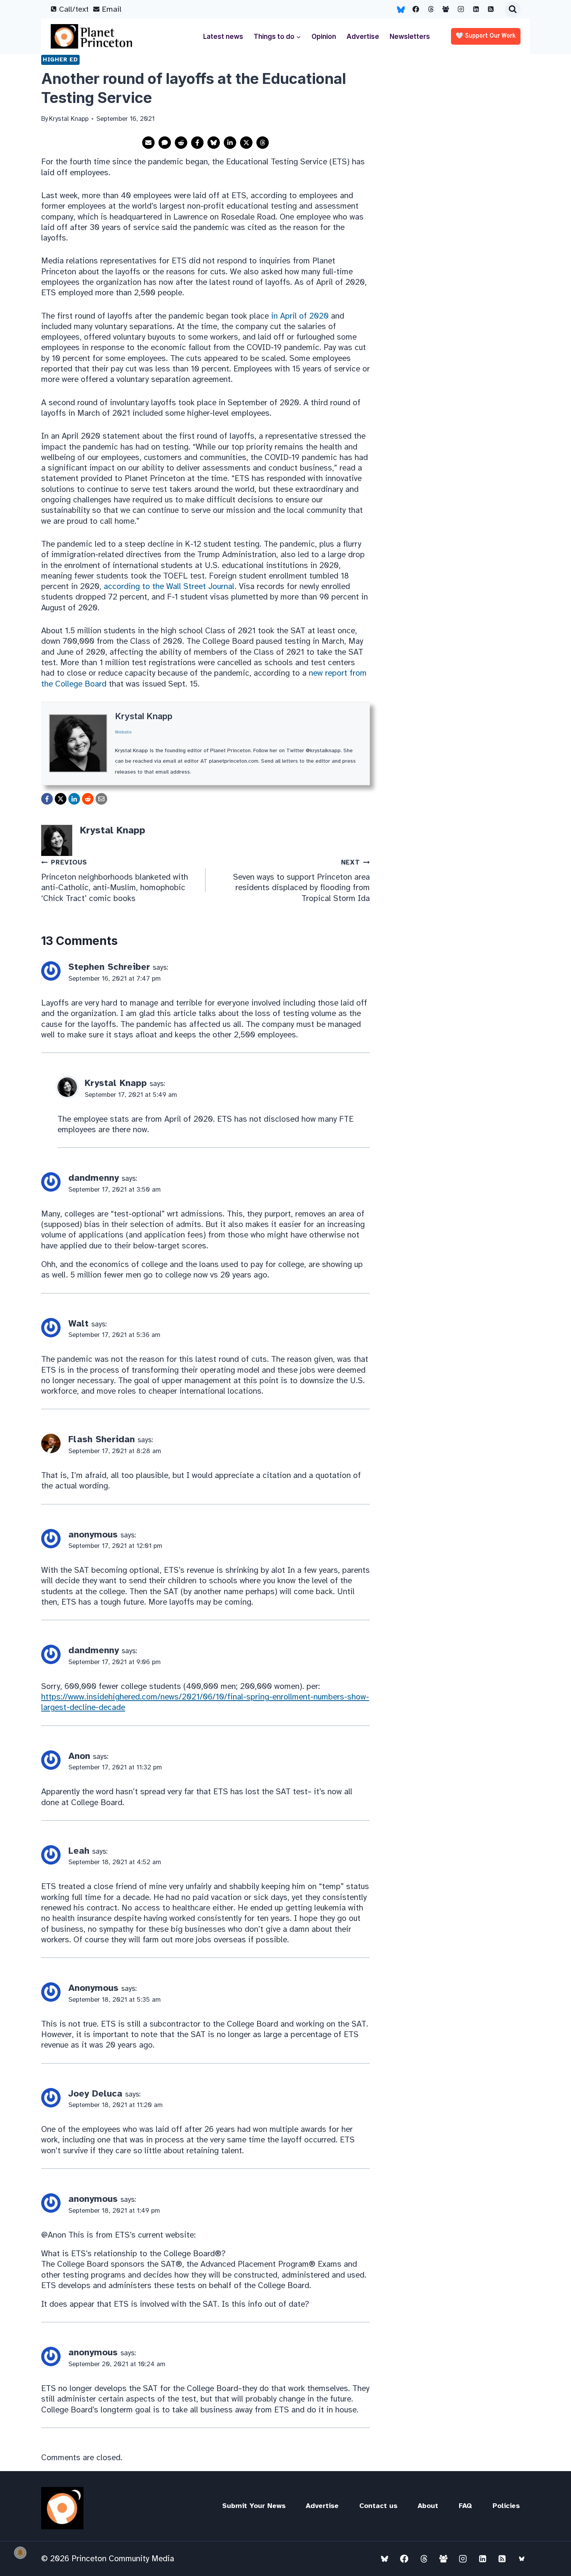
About (428, 2506)
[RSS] (491, 9)
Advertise (363, 37)
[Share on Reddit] (181, 143)
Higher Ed (60, 59)
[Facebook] (416, 9)
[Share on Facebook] (197, 143)
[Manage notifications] (20, 2553)
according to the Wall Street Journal (169, 586)
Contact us (378, 2506)
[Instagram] (461, 9)
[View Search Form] (513, 9)
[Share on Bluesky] (214, 143)
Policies (506, 2506)
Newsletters (410, 37)
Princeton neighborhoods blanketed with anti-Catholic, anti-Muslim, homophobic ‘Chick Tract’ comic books (115, 881)
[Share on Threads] (263, 143)
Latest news (223, 37)
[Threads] (431, 9)
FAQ (465, 2506)
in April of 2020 (300, 316)
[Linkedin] (476, 9)
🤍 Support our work (486, 36)
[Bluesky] (401, 9)
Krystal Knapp (144, 716)
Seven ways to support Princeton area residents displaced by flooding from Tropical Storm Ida (301, 881)
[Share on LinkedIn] (230, 143)
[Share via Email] (148, 143)
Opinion (324, 37)
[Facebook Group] (446, 9)
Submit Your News (254, 2506)
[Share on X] (246, 143)
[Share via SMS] (165, 143)
